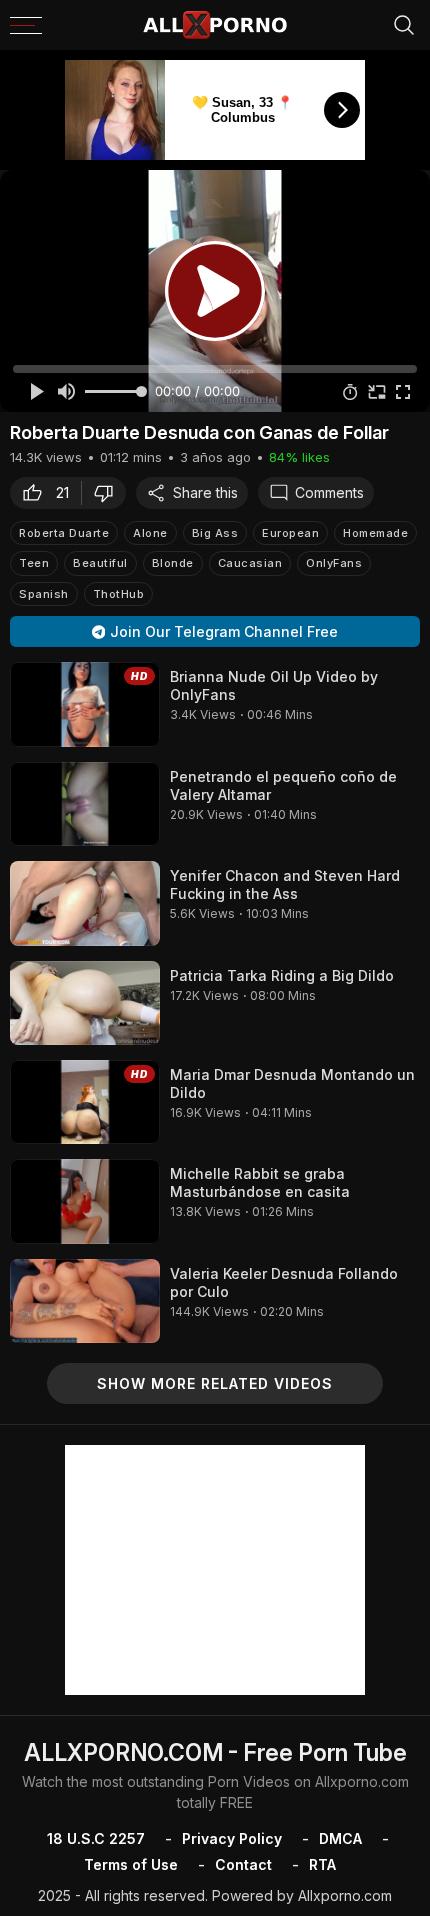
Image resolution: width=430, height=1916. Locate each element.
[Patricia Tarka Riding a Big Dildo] (85, 1003)
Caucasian (250, 563)
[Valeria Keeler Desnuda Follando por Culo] (85, 1301)
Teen (34, 563)
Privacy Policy (232, 1838)
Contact (243, 1864)
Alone (150, 533)
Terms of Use (131, 1864)
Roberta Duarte (64, 533)
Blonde (173, 563)
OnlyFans (334, 563)
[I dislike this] (109, 493)
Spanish (44, 594)
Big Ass (215, 533)
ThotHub (119, 594)
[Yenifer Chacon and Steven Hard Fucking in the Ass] (85, 903)
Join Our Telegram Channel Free (224, 631)
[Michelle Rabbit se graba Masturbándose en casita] (85, 1201)
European (290, 533)
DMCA (340, 1838)
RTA (322, 1864)
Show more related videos (215, 1383)
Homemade (375, 533)
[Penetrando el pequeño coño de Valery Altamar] (85, 804)
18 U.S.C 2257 (96, 1838)
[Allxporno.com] (215, 25)
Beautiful (100, 563)
